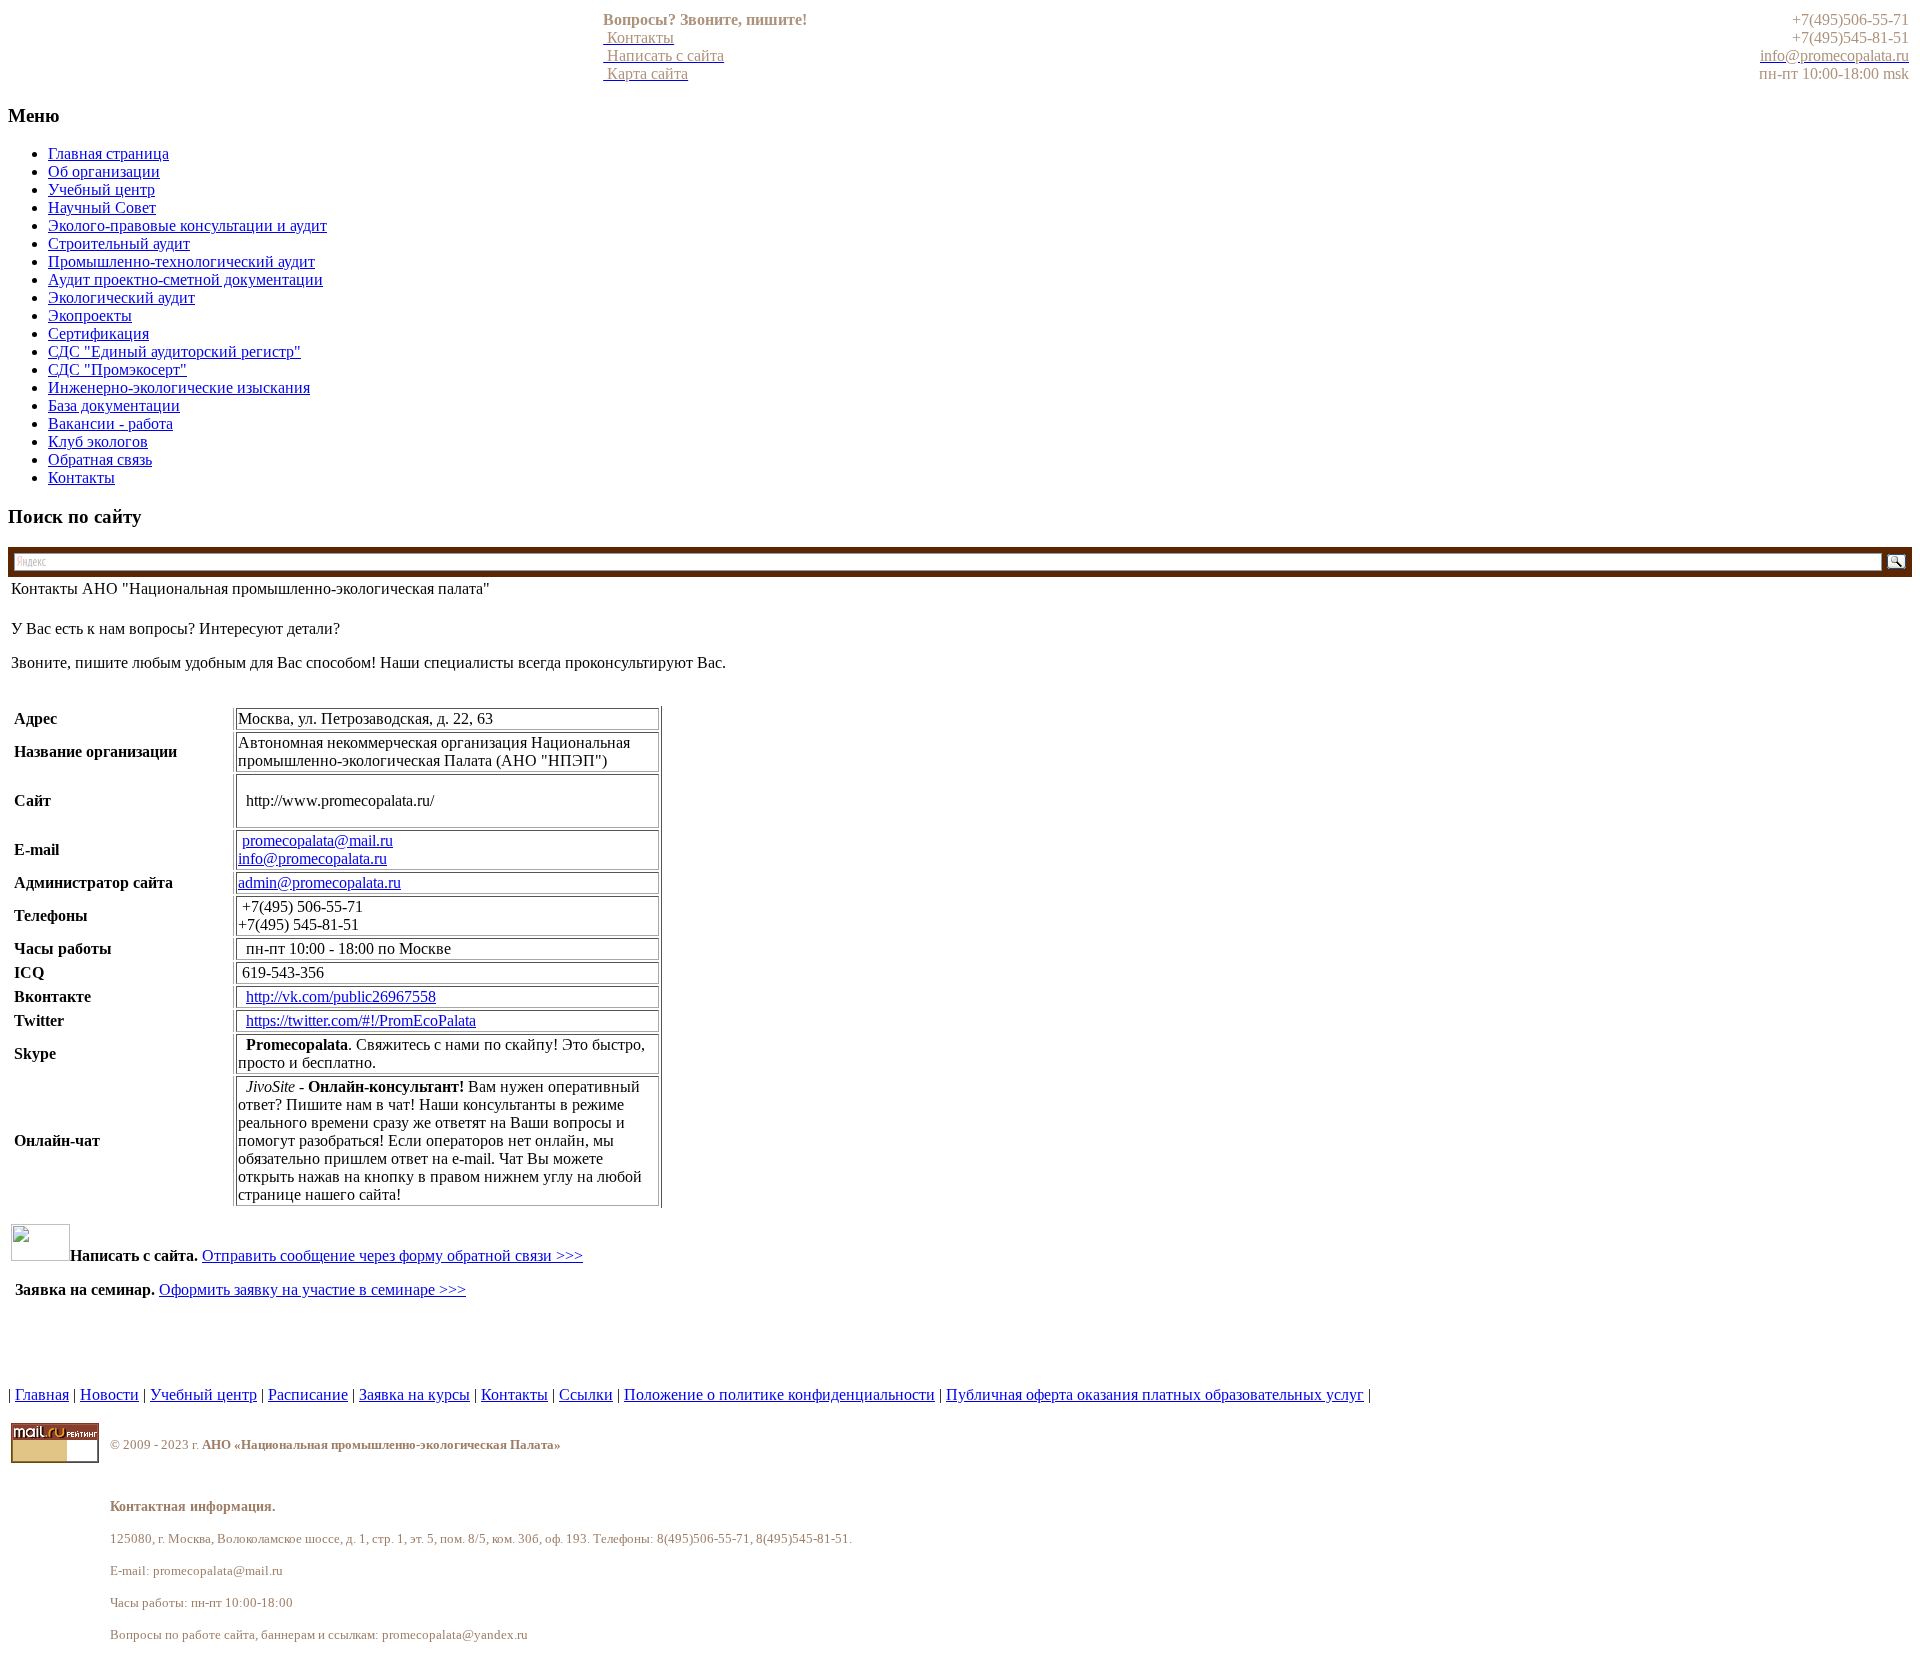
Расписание (308, 1394)
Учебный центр (203, 1394)
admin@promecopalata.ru (319, 882)
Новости (109, 1394)
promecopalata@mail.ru (317, 840)
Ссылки (586, 1394)
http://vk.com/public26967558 (341, 996)
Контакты (514, 1394)
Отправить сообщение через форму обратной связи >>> (392, 1255)
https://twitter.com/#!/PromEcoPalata (361, 1020)
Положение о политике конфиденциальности (779, 1394)
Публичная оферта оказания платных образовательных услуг (1155, 1394)
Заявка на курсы (414, 1394)
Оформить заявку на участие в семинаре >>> (312, 1289)
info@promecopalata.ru (312, 858)
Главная (42, 1394)
